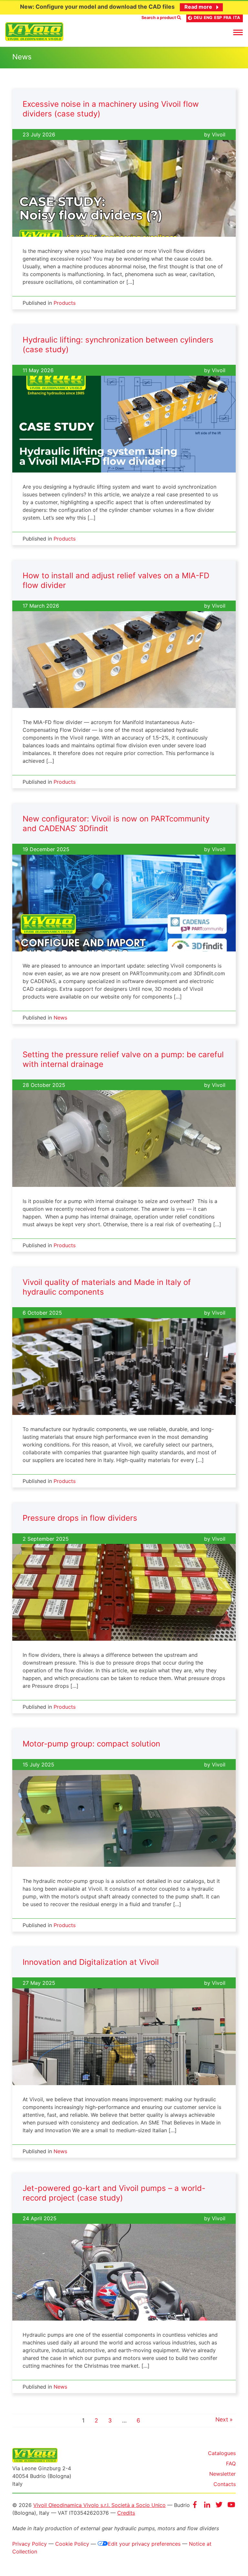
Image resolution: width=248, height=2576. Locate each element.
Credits (126, 2513)
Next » (224, 2420)
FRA (227, 18)
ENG (208, 18)
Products (65, 303)
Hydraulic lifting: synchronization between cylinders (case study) (118, 345)
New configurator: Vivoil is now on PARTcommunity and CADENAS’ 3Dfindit (116, 824)
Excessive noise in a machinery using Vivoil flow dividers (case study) (111, 109)
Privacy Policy (30, 2544)
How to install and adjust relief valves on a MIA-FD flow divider (116, 580)
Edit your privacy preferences (144, 2544)
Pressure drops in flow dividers (80, 1518)
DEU (198, 18)
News (60, 1018)
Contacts (225, 2484)
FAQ (231, 2463)
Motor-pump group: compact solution (91, 1744)
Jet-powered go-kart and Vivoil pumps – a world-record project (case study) (114, 2193)
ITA (237, 18)
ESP (218, 18)
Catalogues (222, 2453)
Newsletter (222, 2474)
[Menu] (238, 32)
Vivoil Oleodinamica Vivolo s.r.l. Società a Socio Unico (99, 2505)
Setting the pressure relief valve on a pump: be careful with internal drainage (123, 1059)
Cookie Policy (72, 2544)
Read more (198, 7)
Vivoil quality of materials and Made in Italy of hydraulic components (107, 1287)
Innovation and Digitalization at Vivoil (91, 1962)
